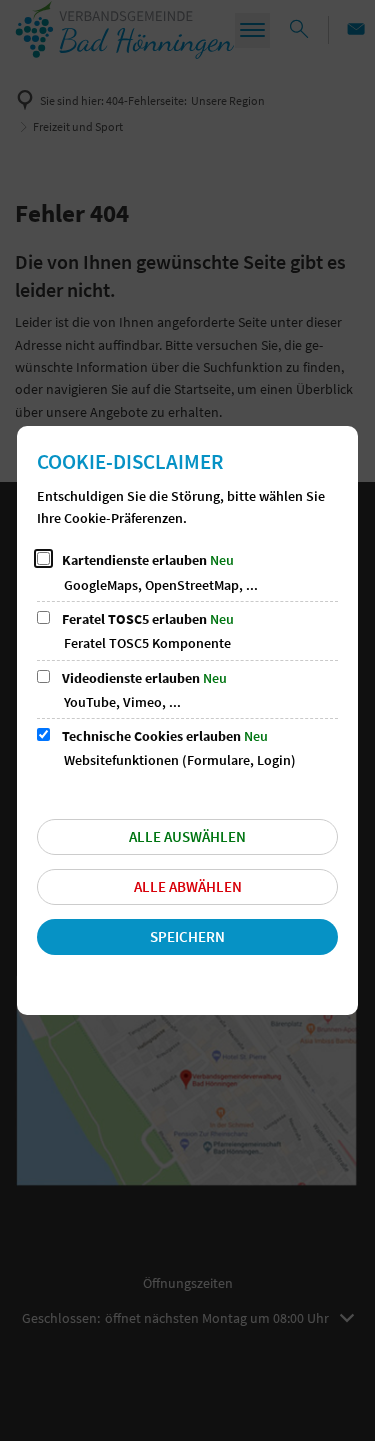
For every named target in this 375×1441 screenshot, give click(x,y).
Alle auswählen (187, 836)
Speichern (187, 936)
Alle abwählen (188, 886)
